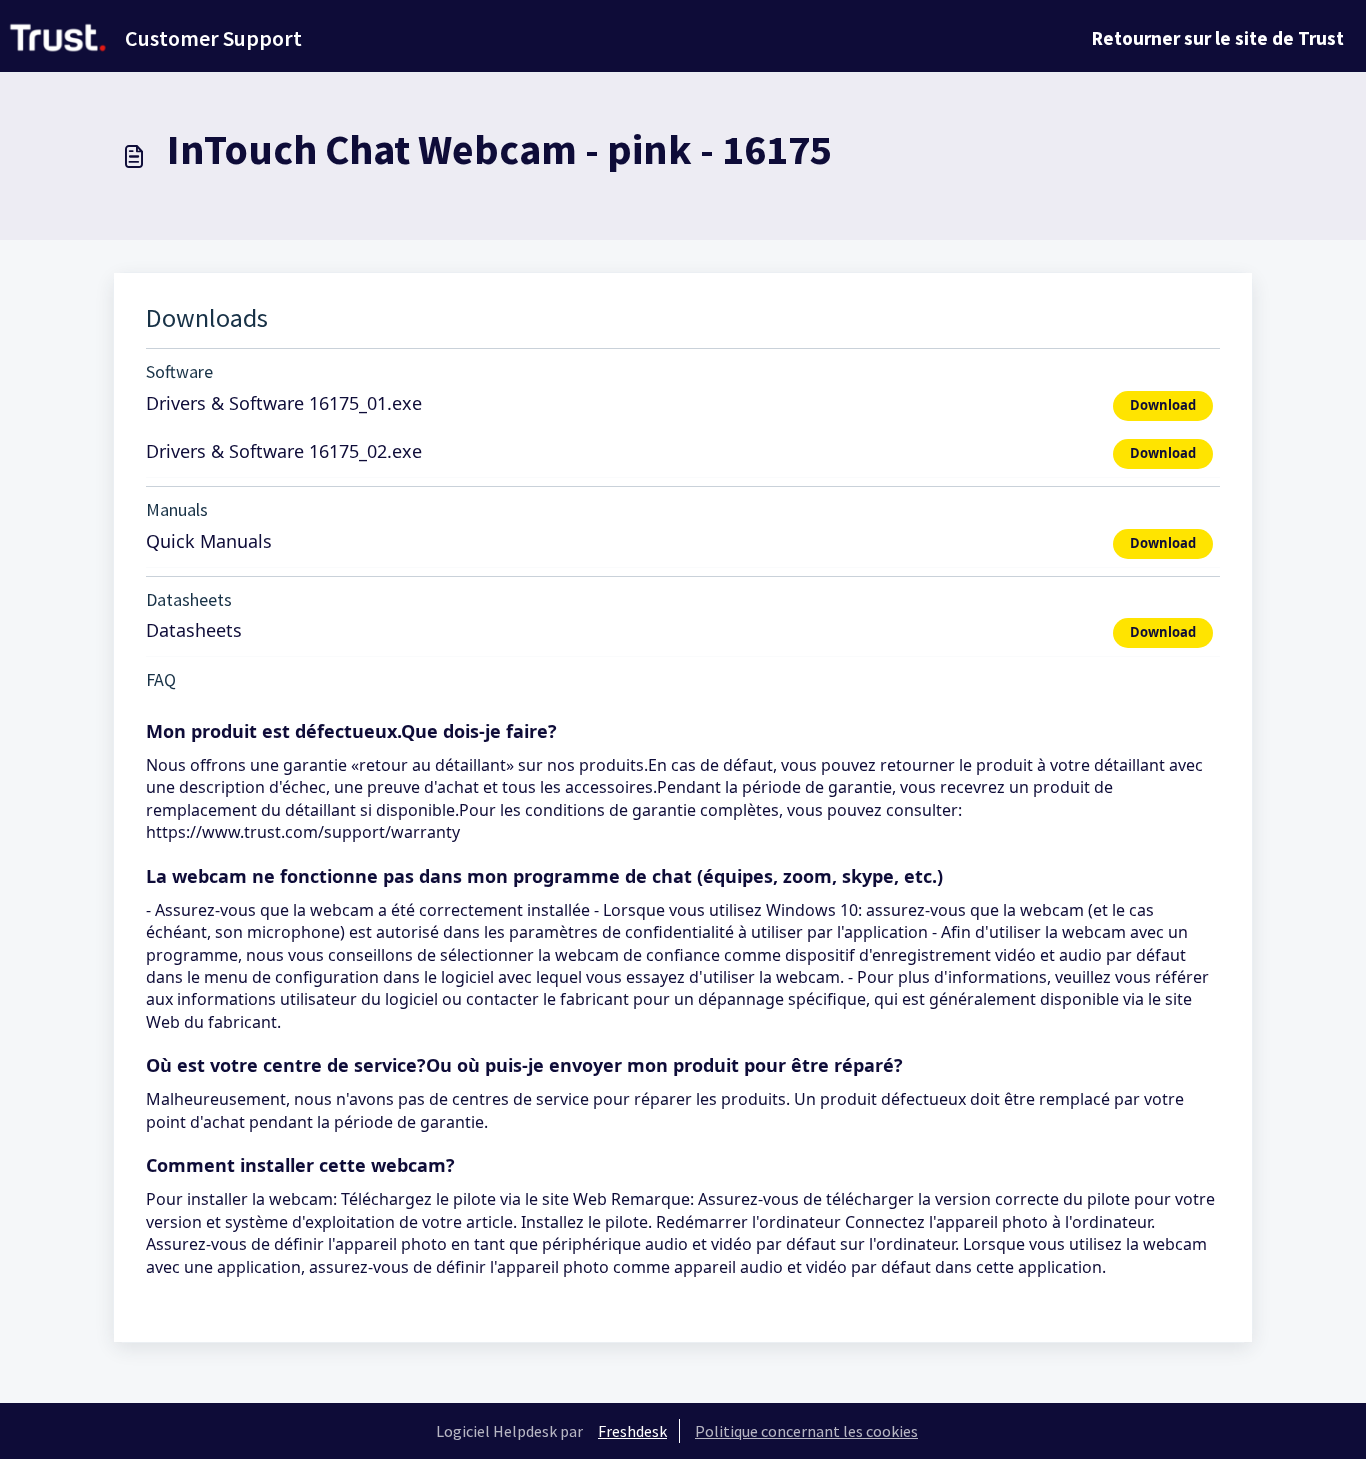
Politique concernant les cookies (806, 1431)
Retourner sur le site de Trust (1218, 38)
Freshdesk (632, 1431)
